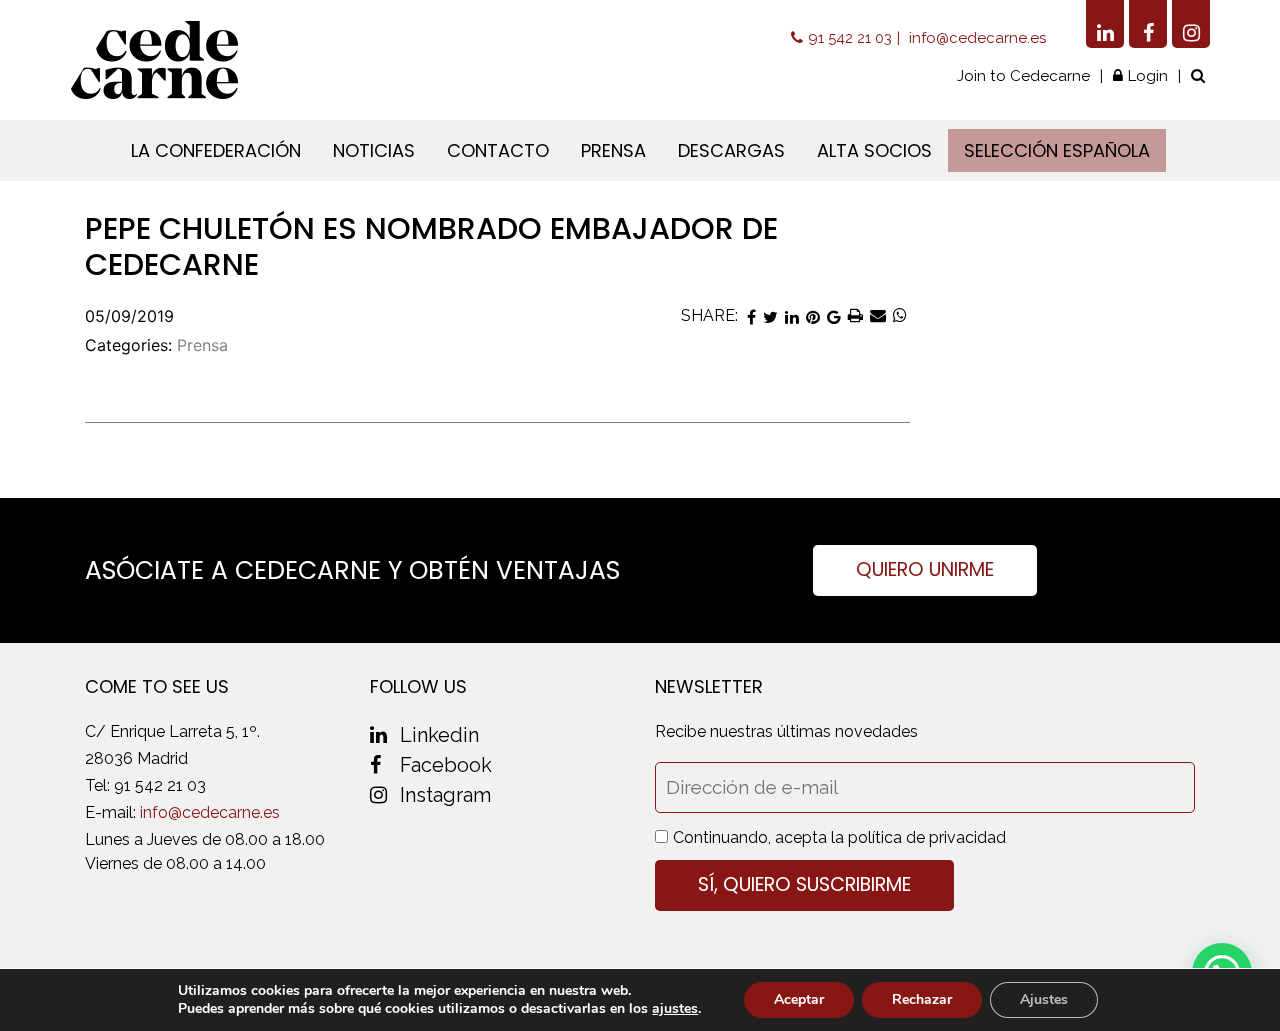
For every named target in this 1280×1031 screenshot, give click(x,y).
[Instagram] (1191, 24)
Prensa (613, 150)
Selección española (1057, 150)
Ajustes (1044, 999)
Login (1148, 76)
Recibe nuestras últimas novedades (786, 731)
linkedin (439, 735)
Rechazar (922, 999)
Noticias (374, 150)
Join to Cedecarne (1023, 76)
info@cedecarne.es (977, 38)
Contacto (498, 150)
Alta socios (874, 150)
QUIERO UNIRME (925, 569)
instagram (445, 795)
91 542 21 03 (850, 38)
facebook (446, 765)
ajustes (675, 1009)
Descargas (731, 150)
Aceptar (799, 999)
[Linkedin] (1105, 24)
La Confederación (216, 150)
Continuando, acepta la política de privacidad (839, 837)
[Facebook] (1148, 24)
